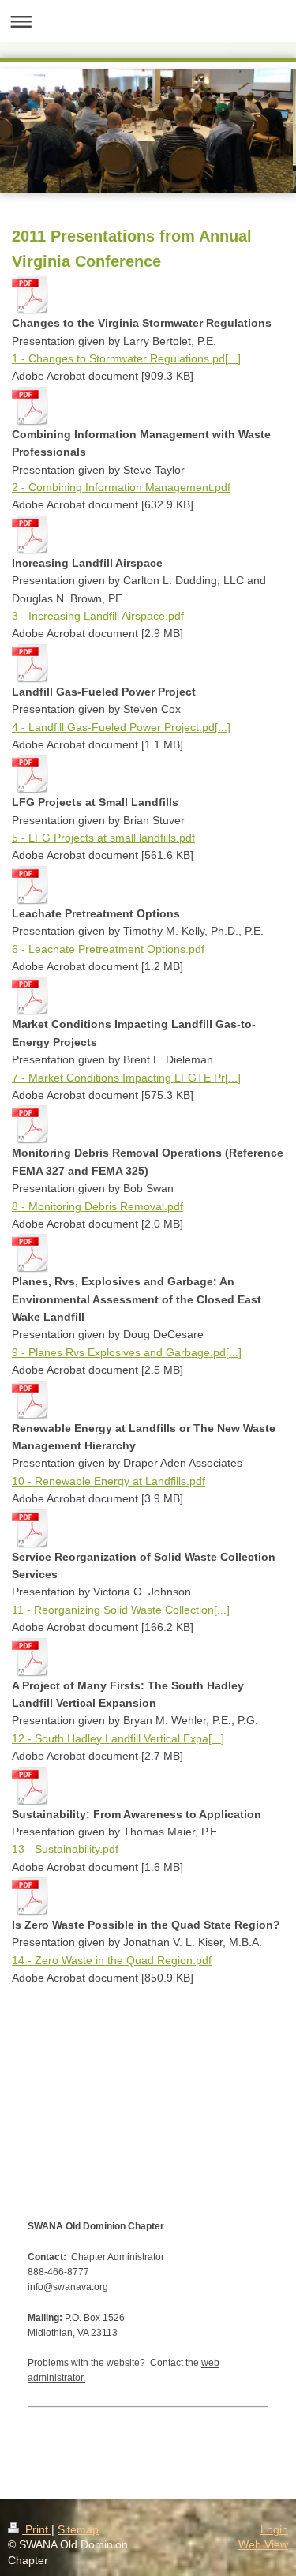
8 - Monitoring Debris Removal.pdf (97, 1206)
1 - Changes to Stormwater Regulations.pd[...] (126, 358)
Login (274, 2529)
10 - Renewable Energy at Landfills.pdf (109, 1481)
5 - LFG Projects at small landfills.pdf (103, 838)
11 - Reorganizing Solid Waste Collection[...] (121, 1610)
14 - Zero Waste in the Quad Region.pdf (112, 1960)
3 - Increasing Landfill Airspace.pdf (98, 616)
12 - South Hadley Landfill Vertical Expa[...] (118, 1738)
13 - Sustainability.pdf (65, 1849)
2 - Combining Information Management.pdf (121, 487)
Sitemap (78, 2529)
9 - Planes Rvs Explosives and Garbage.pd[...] (127, 1352)
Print (37, 2529)
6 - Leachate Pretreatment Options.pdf (108, 949)
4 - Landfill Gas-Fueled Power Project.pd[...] (121, 727)
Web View (263, 2544)
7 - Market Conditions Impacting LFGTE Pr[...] (126, 1078)
